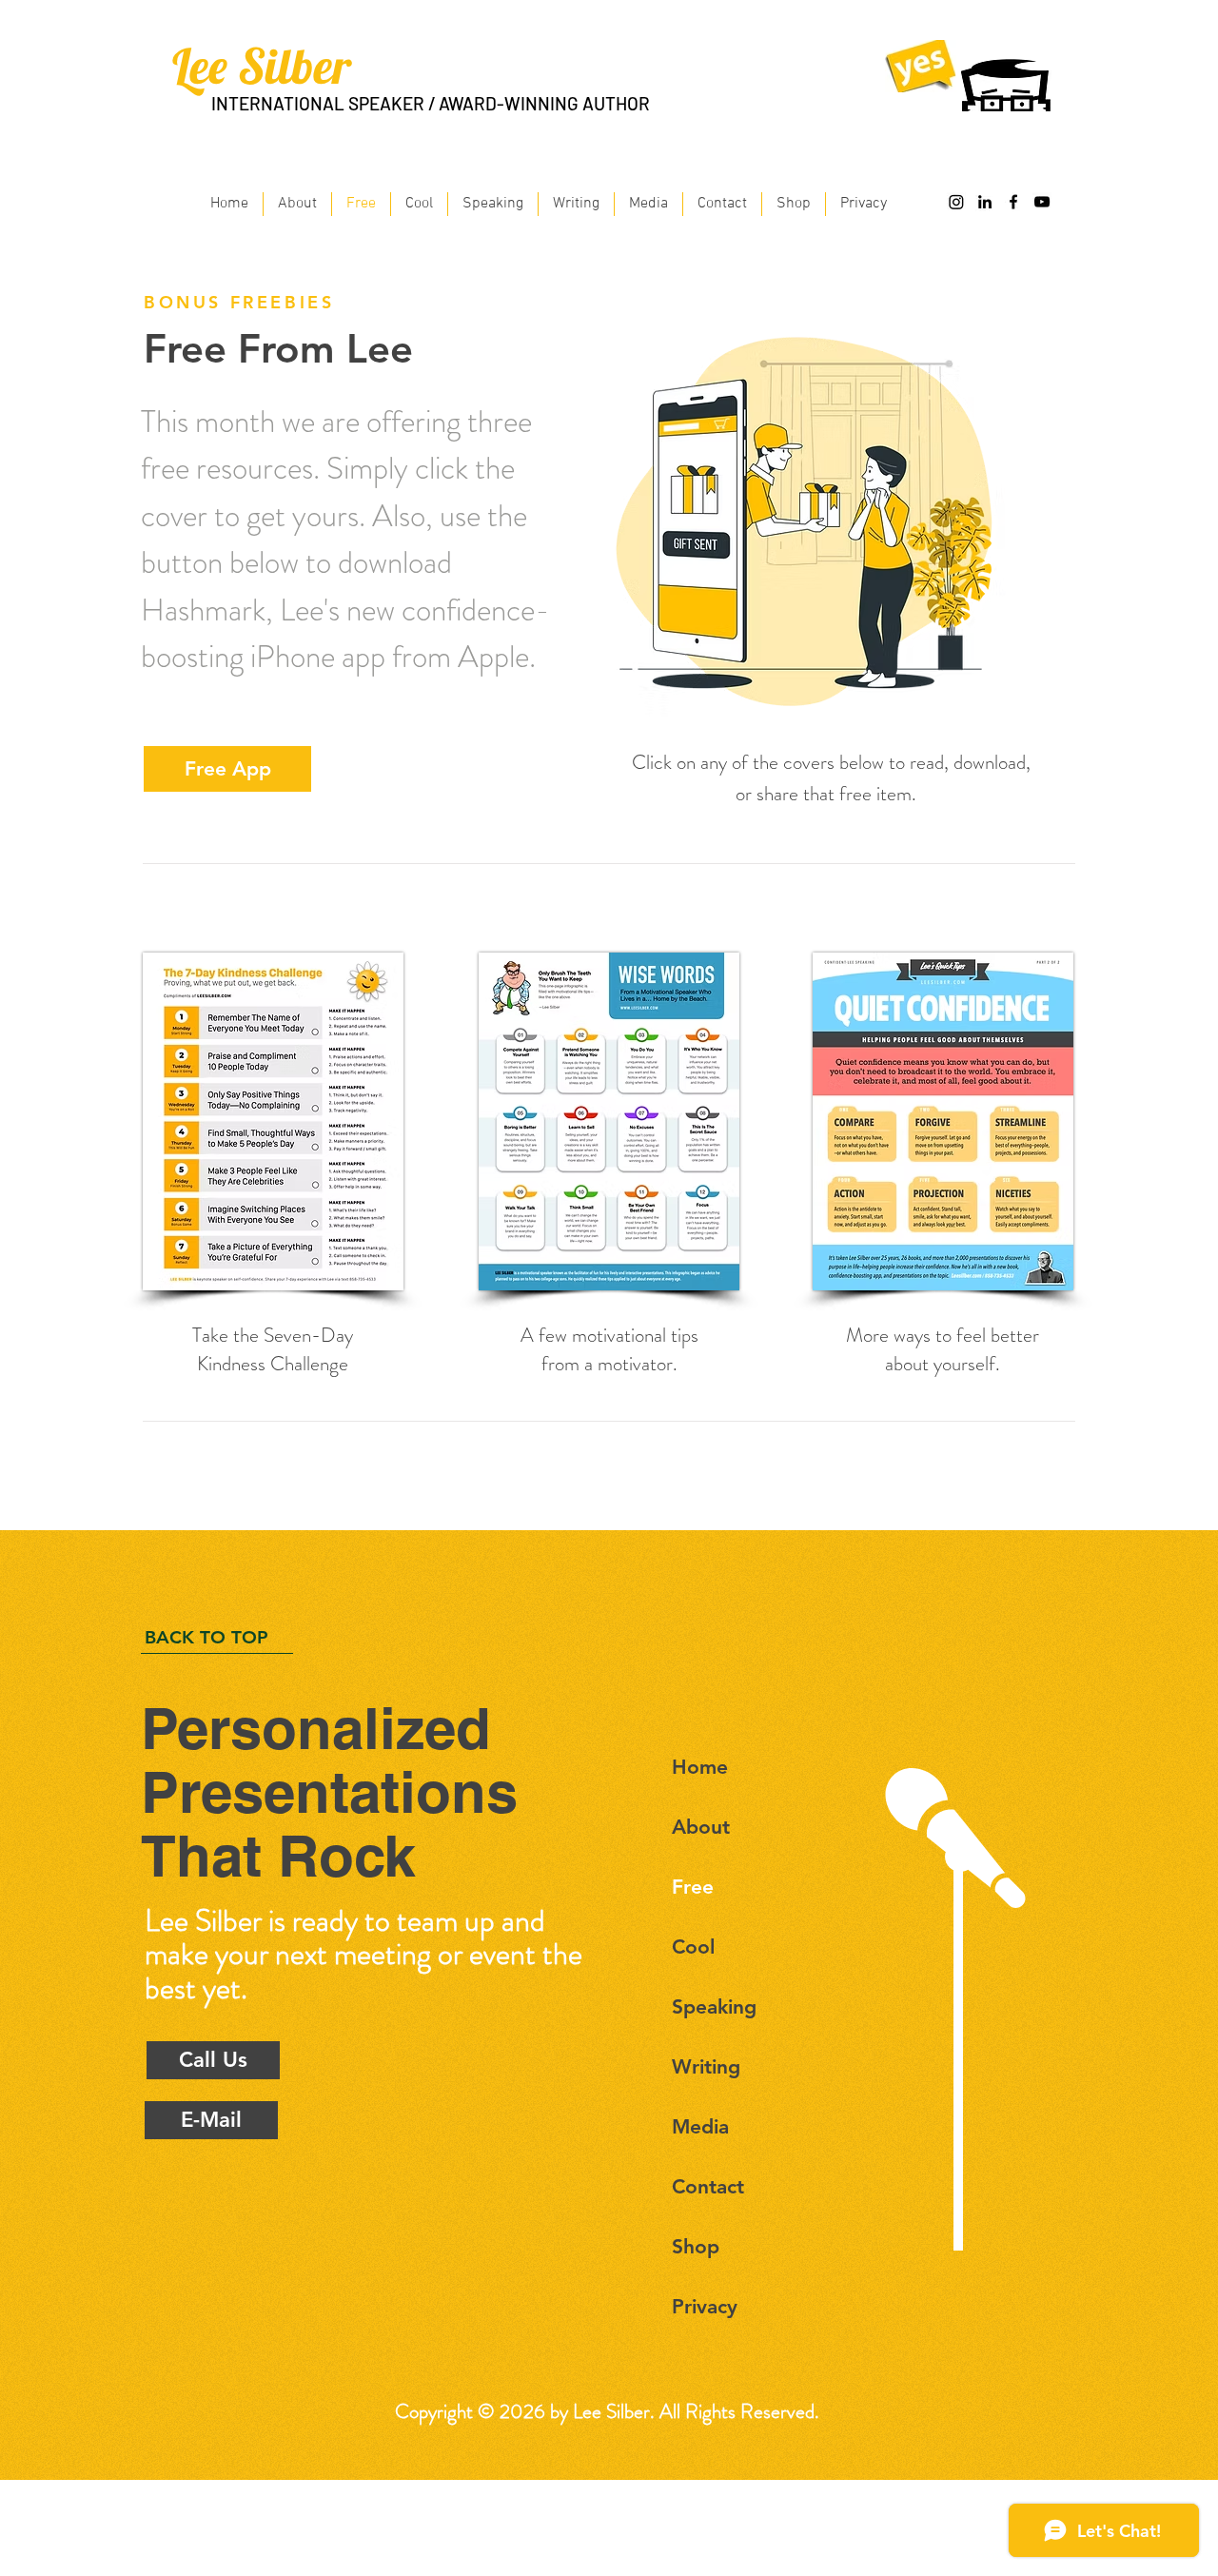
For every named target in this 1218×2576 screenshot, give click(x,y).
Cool (693, 1947)
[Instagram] (956, 202)
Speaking (714, 2006)
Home (700, 1767)
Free (693, 1887)
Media (700, 2126)
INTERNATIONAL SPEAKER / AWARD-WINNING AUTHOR (431, 103)
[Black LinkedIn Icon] (985, 202)
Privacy (705, 2306)
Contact (708, 2186)
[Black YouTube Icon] (1042, 202)
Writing (706, 2066)
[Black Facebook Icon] (1013, 202)
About (701, 1827)
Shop (696, 2246)
